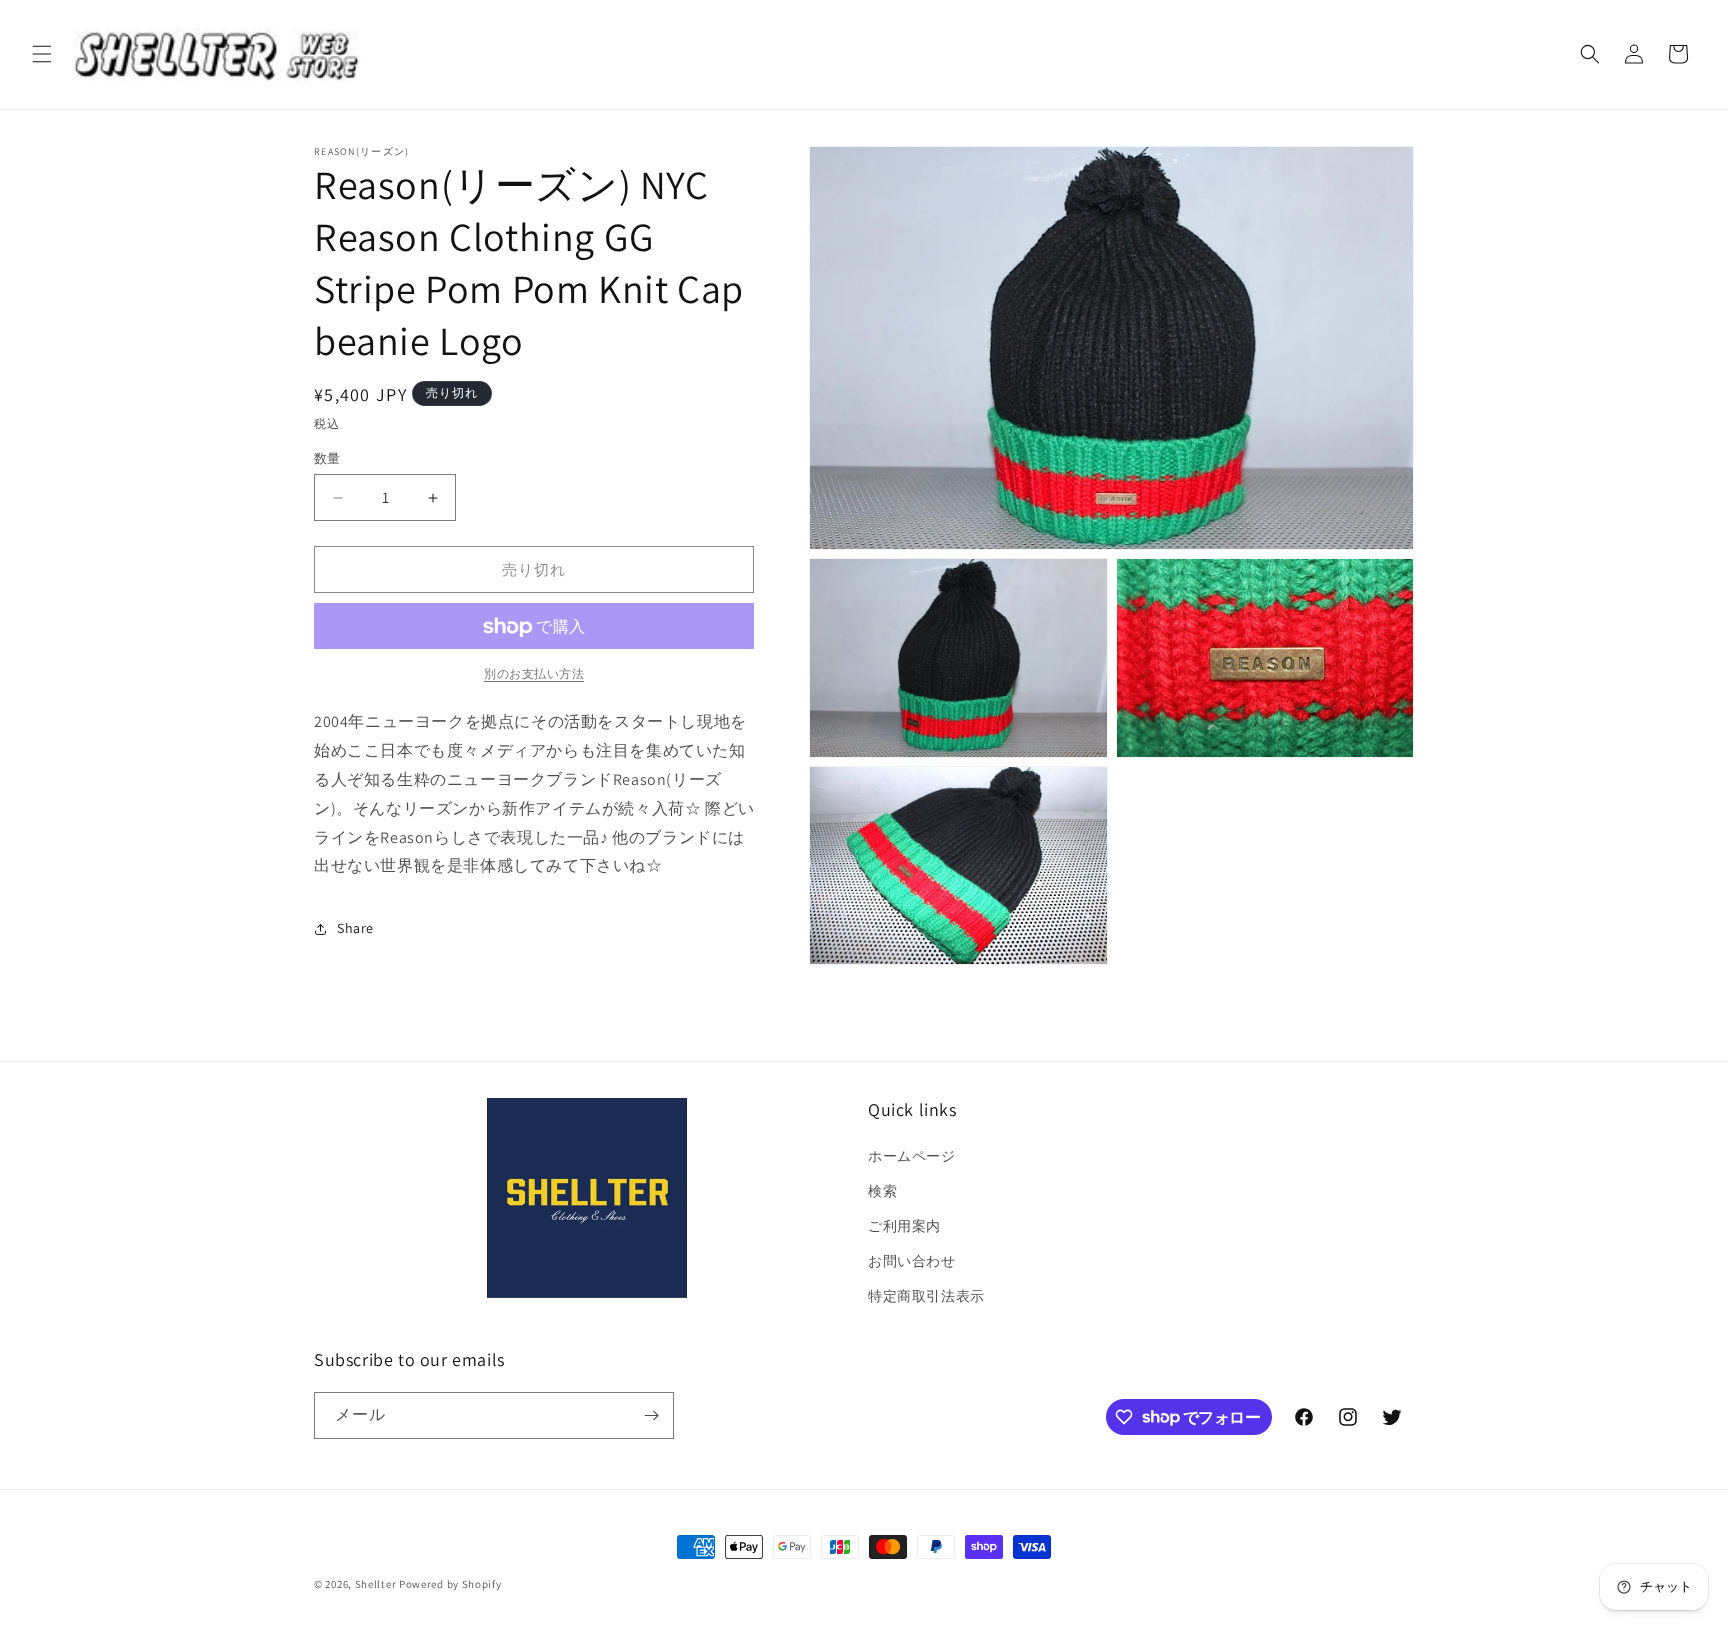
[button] (42, 54)
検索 (882, 1191)
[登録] (651, 1415)
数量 (327, 458)
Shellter (376, 1584)
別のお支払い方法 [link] (534, 674)
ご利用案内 (904, 1226)
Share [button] (355, 928)
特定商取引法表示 (926, 1296)
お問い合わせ (912, 1261)
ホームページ (912, 1156)
